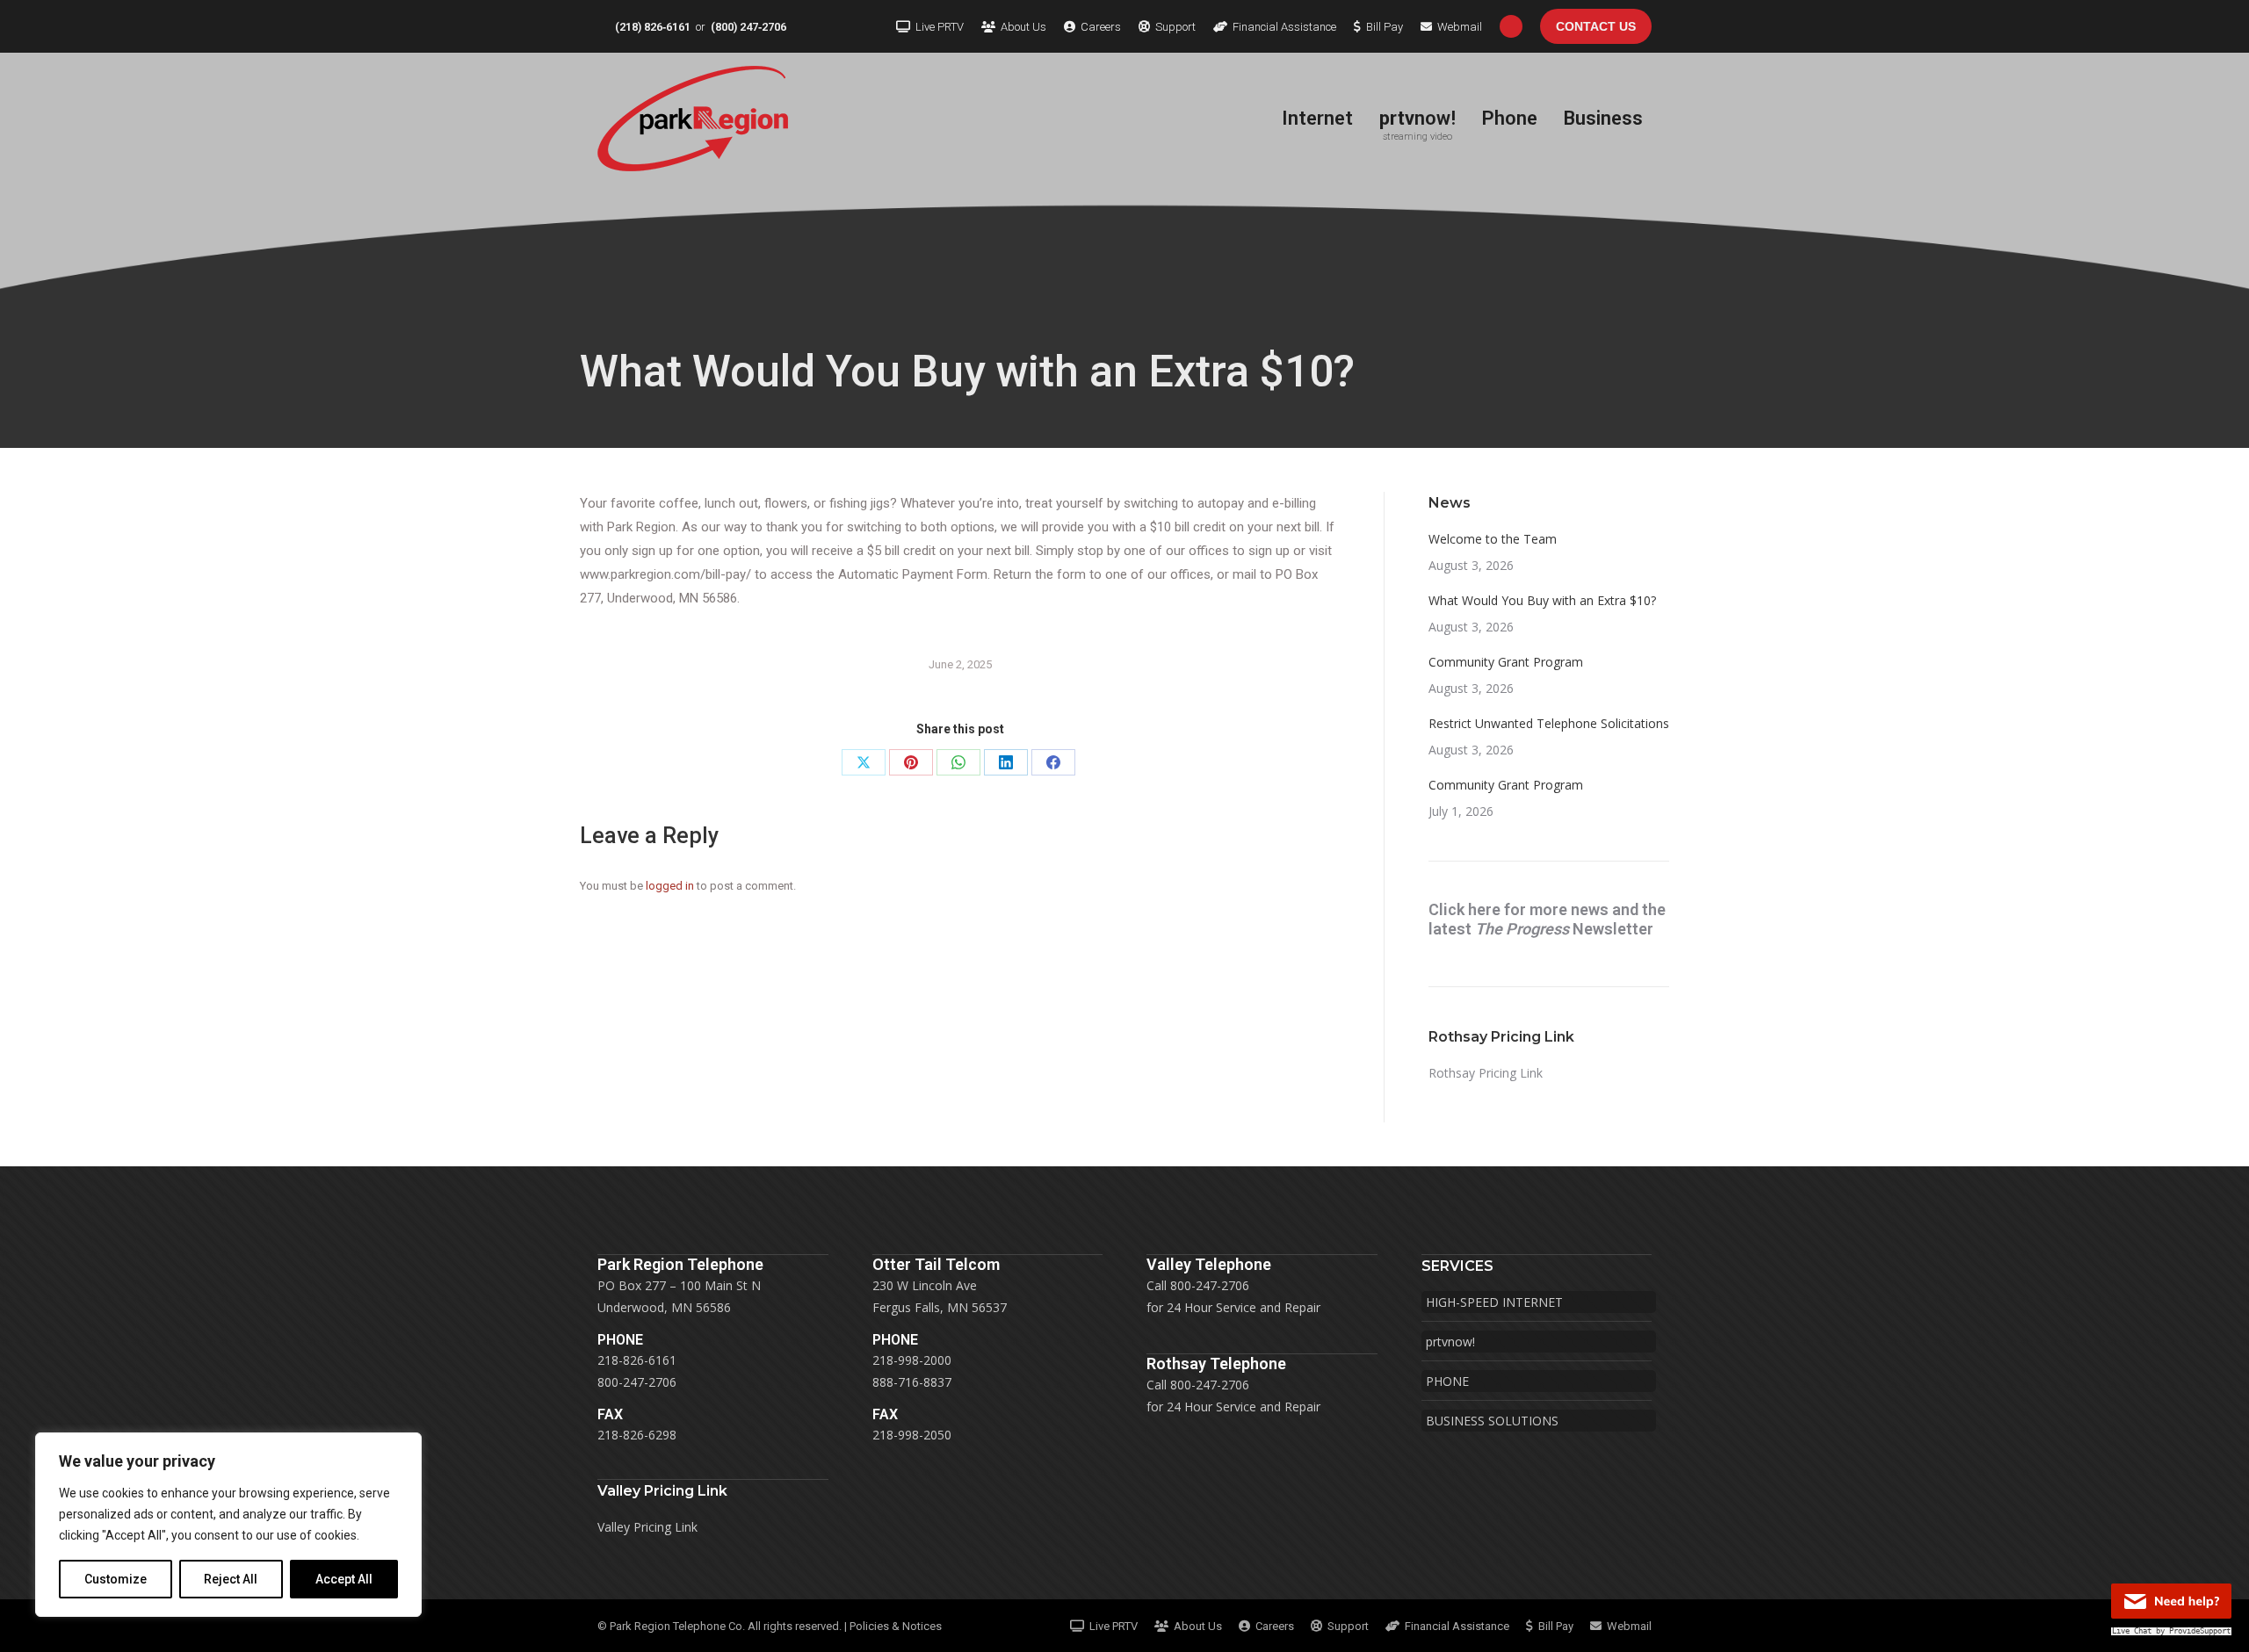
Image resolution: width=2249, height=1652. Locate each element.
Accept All (344, 1579)
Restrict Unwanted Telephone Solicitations (1549, 723)
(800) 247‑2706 (748, 27)
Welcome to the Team (1493, 539)
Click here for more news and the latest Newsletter (1547, 919)
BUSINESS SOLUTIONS (1492, 1421)
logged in (670, 886)
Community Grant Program (1506, 662)
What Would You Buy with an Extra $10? (1542, 600)
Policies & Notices (896, 1626)
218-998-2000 (912, 1360)
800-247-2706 (637, 1382)
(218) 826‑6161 (653, 27)
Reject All (231, 1579)
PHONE (1447, 1381)
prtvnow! (1450, 1342)
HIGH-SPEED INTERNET (1494, 1302)
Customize (116, 1579)
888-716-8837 (912, 1382)
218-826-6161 (637, 1360)
